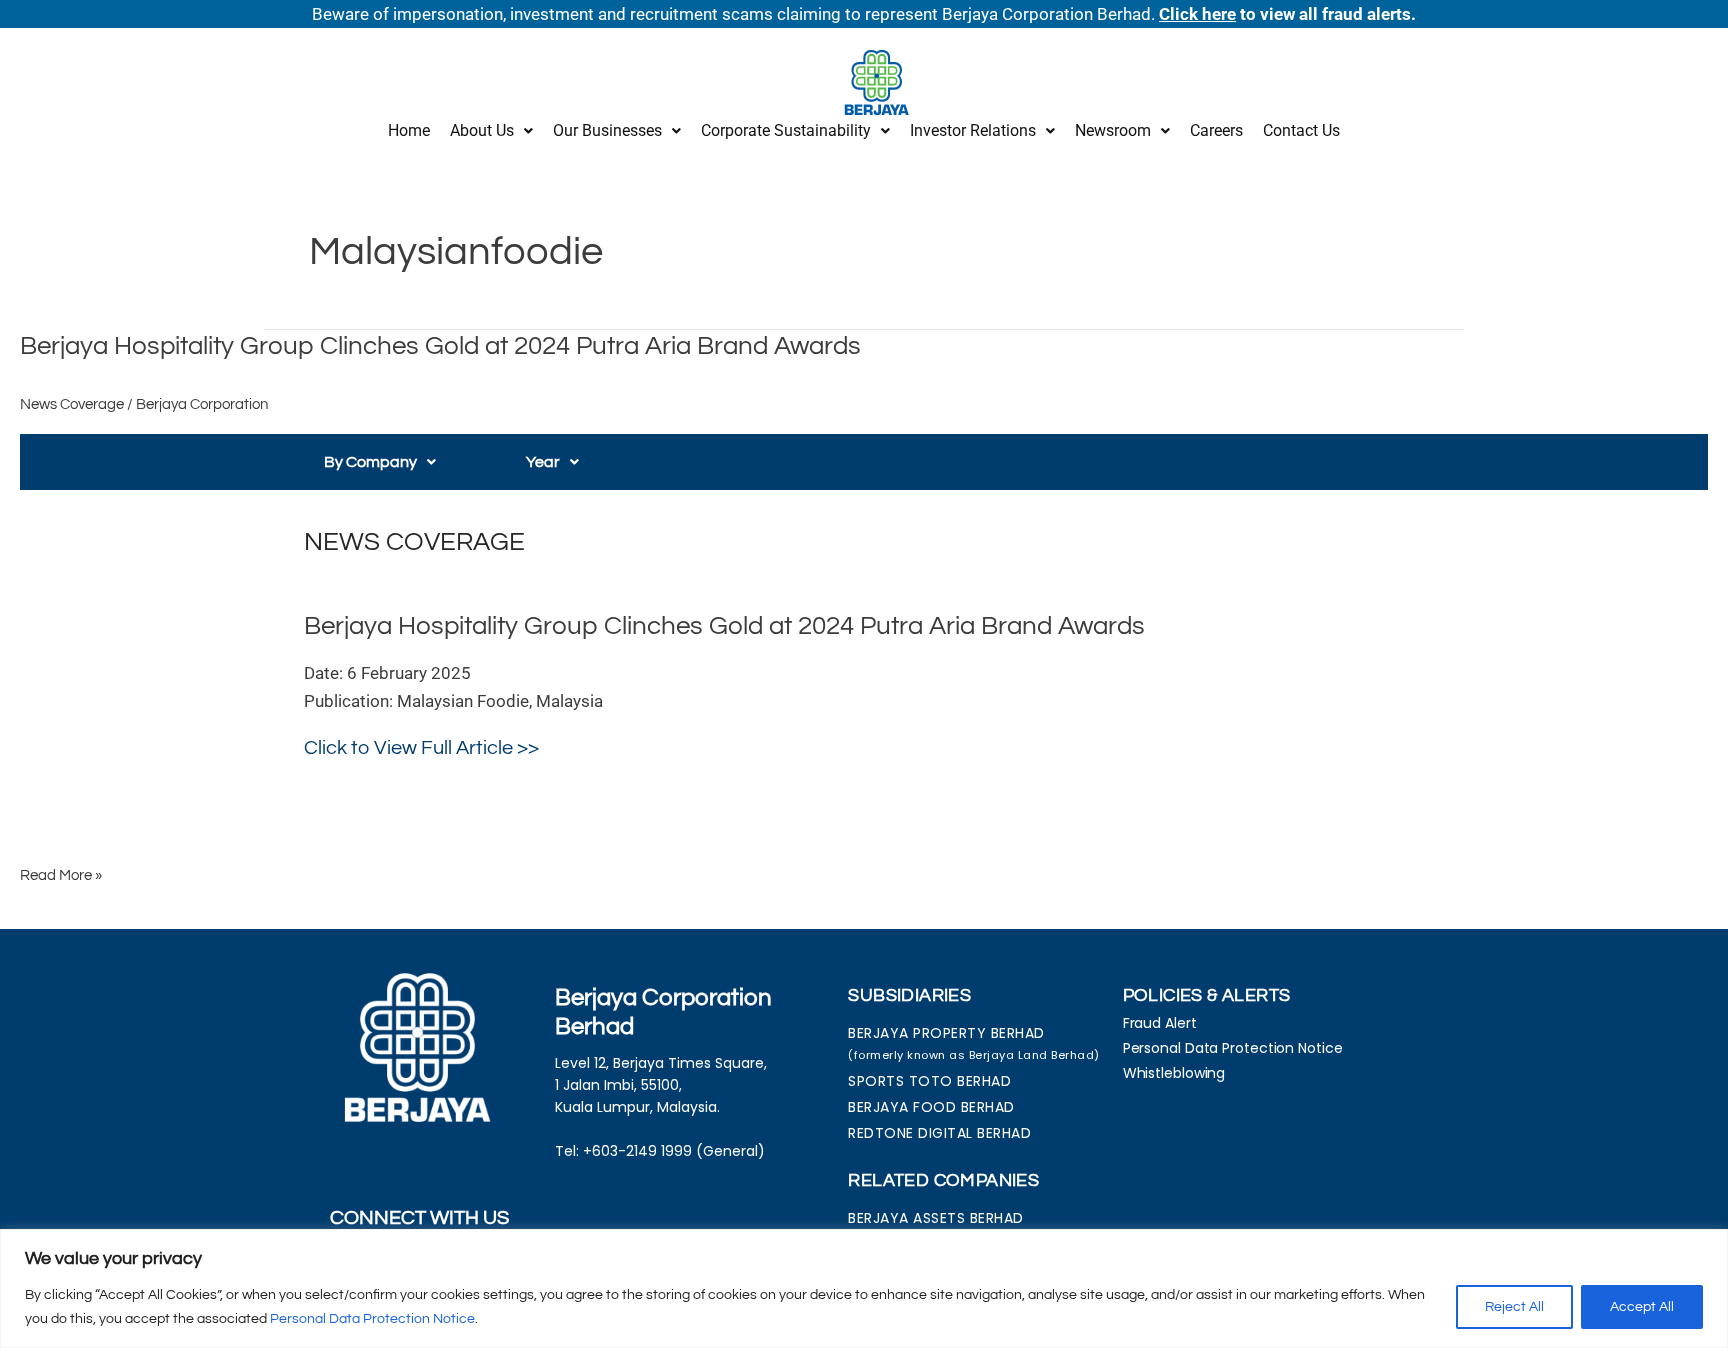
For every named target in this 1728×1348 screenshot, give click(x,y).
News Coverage (72, 404)
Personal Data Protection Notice (372, 1319)
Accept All (1642, 1307)
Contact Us (1301, 130)
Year (543, 462)
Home (409, 130)
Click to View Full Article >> (421, 748)
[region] (864, 1288)
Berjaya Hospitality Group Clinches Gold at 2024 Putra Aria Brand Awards (440, 346)
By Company (370, 462)
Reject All (1514, 1307)
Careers (1216, 130)
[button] (491, 131)
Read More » (61, 873)
